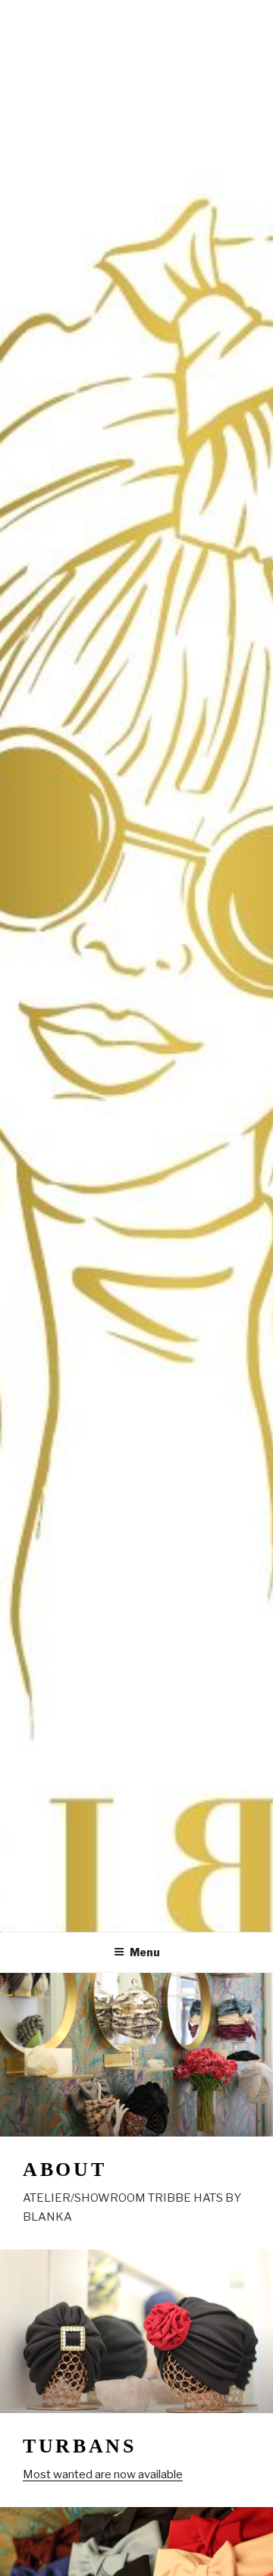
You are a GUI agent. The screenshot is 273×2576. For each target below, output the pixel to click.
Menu (145, 1952)
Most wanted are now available (103, 2474)
